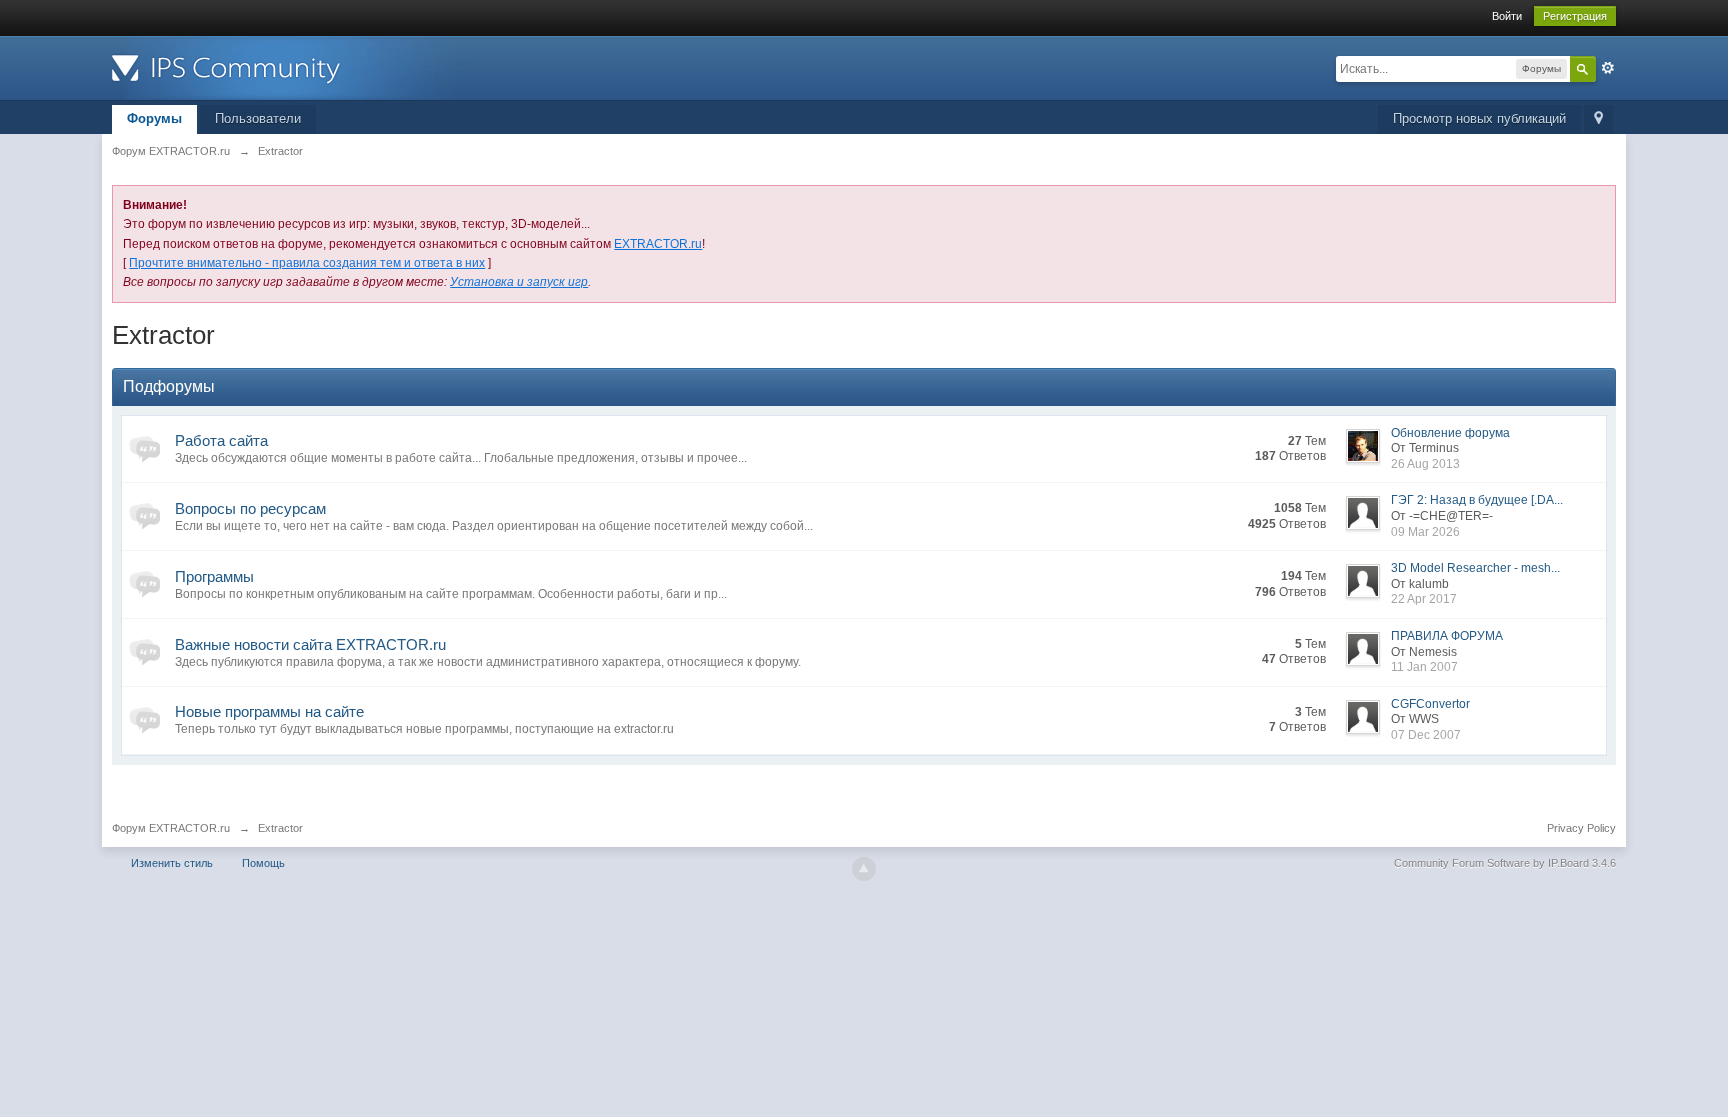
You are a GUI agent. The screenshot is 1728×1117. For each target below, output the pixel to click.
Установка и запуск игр (519, 282)
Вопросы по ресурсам (250, 508)
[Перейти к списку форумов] (291, 66)
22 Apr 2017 (1424, 599)
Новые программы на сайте (269, 711)
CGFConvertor (1430, 704)
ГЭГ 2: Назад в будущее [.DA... (1477, 500)
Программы (214, 576)
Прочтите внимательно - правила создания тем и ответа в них (307, 263)
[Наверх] (864, 869)
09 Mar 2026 (1425, 532)
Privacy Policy (1581, 828)
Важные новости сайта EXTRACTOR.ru (310, 644)
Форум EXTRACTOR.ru (171, 828)
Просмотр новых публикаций (1479, 118)
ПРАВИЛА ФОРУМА (1447, 636)
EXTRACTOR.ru (658, 244)
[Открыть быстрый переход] (1598, 119)
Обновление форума (1450, 433)
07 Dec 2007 (1426, 735)
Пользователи (258, 118)
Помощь (263, 863)
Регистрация (1575, 16)
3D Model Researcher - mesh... (1475, 568)
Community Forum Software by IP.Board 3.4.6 (1505, 863)
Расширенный (1608, 68)
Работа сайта (221, 440)
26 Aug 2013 (1425, 464)
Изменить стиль (172, 863)
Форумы (154, 118)
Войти (1507, 16)
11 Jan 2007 (1424, 667)
